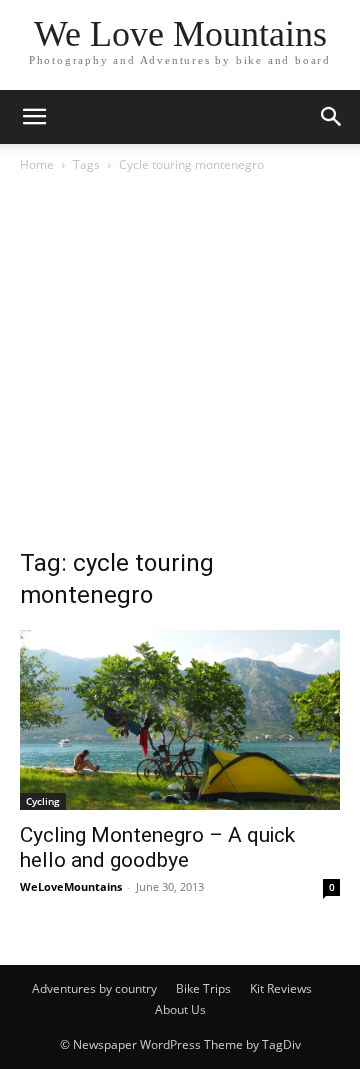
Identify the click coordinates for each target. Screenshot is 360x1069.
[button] (34, 117)
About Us (180, 1009)
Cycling (43, 801)
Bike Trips (203, 988)
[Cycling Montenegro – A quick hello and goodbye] (180, 720)
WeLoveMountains (71, 886)
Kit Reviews (281, 988)
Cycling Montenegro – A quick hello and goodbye (157, 847)
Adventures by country (94, 988)
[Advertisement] (180, 366)
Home (37, 164)
